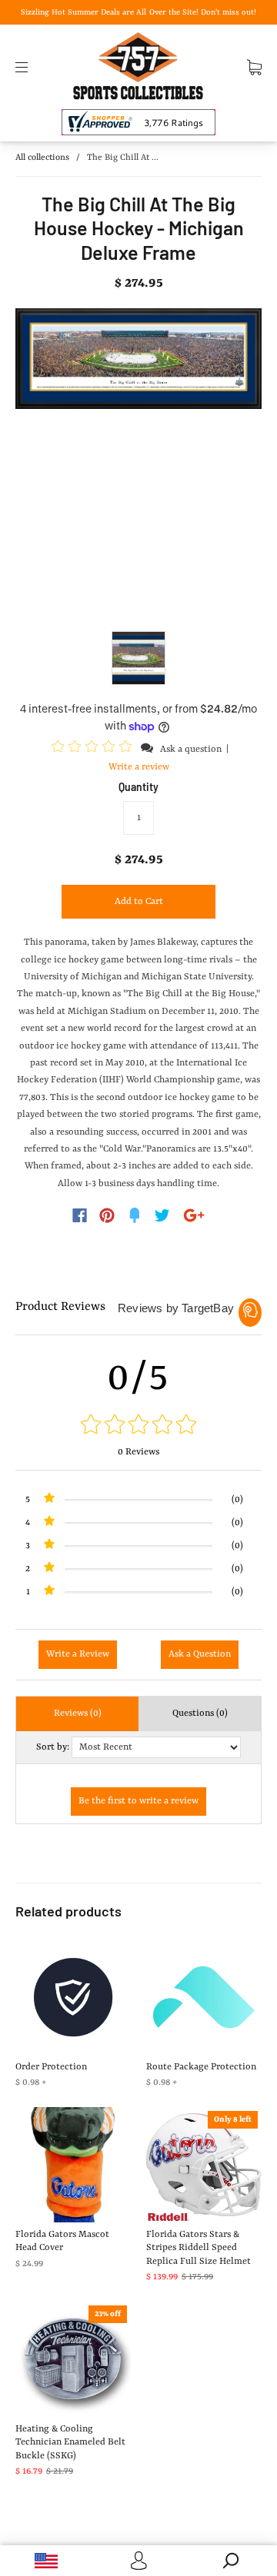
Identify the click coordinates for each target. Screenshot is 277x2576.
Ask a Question (200, 1654)
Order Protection (51, 2067)
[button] (94, 749)
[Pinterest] (107, 1215)
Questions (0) (200, 1713)
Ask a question (191, 750)
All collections (42, 158)
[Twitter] (162, 1215)
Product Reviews (60, 1307)
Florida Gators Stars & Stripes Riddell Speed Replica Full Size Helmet (199, 2248)
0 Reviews (138, 1452)
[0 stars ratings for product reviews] (138, 1426)
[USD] (46, 2561)
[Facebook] (80, 1215)
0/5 (138, 1378)
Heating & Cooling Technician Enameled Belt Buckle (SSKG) (70, 2443)
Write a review (139, 767)
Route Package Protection (201, 2067)
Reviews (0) (78, 1713)
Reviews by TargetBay (176, 1308)
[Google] (194, 1215)
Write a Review (78, 1654)
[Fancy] (135, 1215)
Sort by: (53, 1747)
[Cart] (254, 67)
